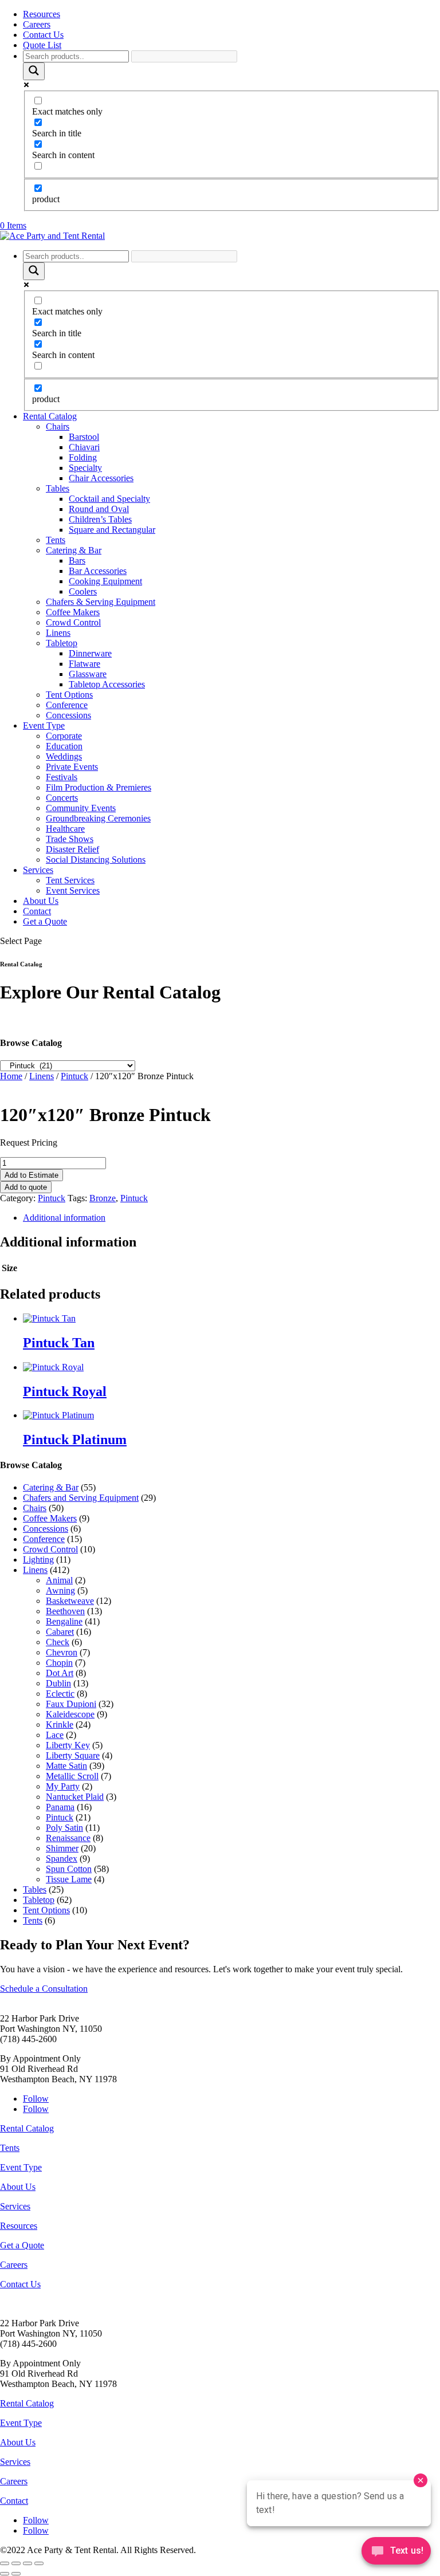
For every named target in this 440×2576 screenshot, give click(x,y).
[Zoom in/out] (5, 2563)
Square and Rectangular (112, 530)
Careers (37, 24)
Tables (58, 488)
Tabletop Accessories (107, 684)
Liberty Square (73, 1755)
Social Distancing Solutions (96, 860)
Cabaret (60, 1632)
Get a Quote (45, 921)
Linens (58, 633)
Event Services (73, 890)
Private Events (72, 767)
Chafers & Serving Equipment (101, 602)
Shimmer (62, 1848)
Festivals (62, 777)
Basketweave (70, 1601)
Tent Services (70, 880)
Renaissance (68, 1838)
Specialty (85, 468)
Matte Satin (66, 1766)
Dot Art (60, 1673)
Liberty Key (68, 1745)
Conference (67, 705)
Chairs (58, 426)
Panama (60, 1807)
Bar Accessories (98, 571)
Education (64, 746)
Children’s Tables (100, 519)
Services (38, 870)
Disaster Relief (72, 849)
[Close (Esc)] (39, 2563)
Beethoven (65, 1611)
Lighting (38, 1560)
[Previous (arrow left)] (5, 2574)
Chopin (59, 1663)
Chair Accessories (101, 478)
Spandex (62, 1859)
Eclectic (60, 1694)
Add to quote (26, 1187)
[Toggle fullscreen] (16, 2563)
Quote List (42, 45)
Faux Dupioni (71, 1704)
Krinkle (60, 1724)
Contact (37, 911)
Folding (83, 457)
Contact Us (43, 35)
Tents (56, 540)
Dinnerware (90, 653)
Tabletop (62, 643)
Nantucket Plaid (75, 1797)
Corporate (64, 736)
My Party (63, 1786)
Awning (60, 1590)
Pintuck (74, 1076)
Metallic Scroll (72, 1776)
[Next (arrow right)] (16, 2574)
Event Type (44, 725)
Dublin (58, 1683)
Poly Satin (64, 1828)
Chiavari (84, 447)
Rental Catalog (50, 416)
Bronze (103, 1198)
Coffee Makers (73, 612)
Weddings (64, 756)
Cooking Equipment (105, 581)
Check (58, 1642)
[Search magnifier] (34, 71)
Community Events (81, 808)
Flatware (85, 664)
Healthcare (65, 829)
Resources (42, 14)
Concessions (68, 715)
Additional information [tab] (64, 1218)
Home (11, 1076)
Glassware (88, 674)
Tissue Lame (69, 1879)
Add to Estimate (32, 1175)
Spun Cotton (69, 1869)
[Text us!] (396, 2553)
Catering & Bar (74, 550)
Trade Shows (70, 839)
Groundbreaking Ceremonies (98, 818)
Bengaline (64, 1621)
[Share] (27, 2563)
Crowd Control (73, 622)
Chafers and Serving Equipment (81, 1498)
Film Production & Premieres (99, 787)
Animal (59, 1580)
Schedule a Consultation (44, 1989)
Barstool (84, 437)
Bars (77, 561)
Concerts (62, 798)
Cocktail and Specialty (109, 499)
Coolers (83, 591)
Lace (55, 1735)
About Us (41, 901)
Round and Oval (99, 509)
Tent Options (69, 695)
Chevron (62, 1652)
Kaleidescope (70, 1714)
